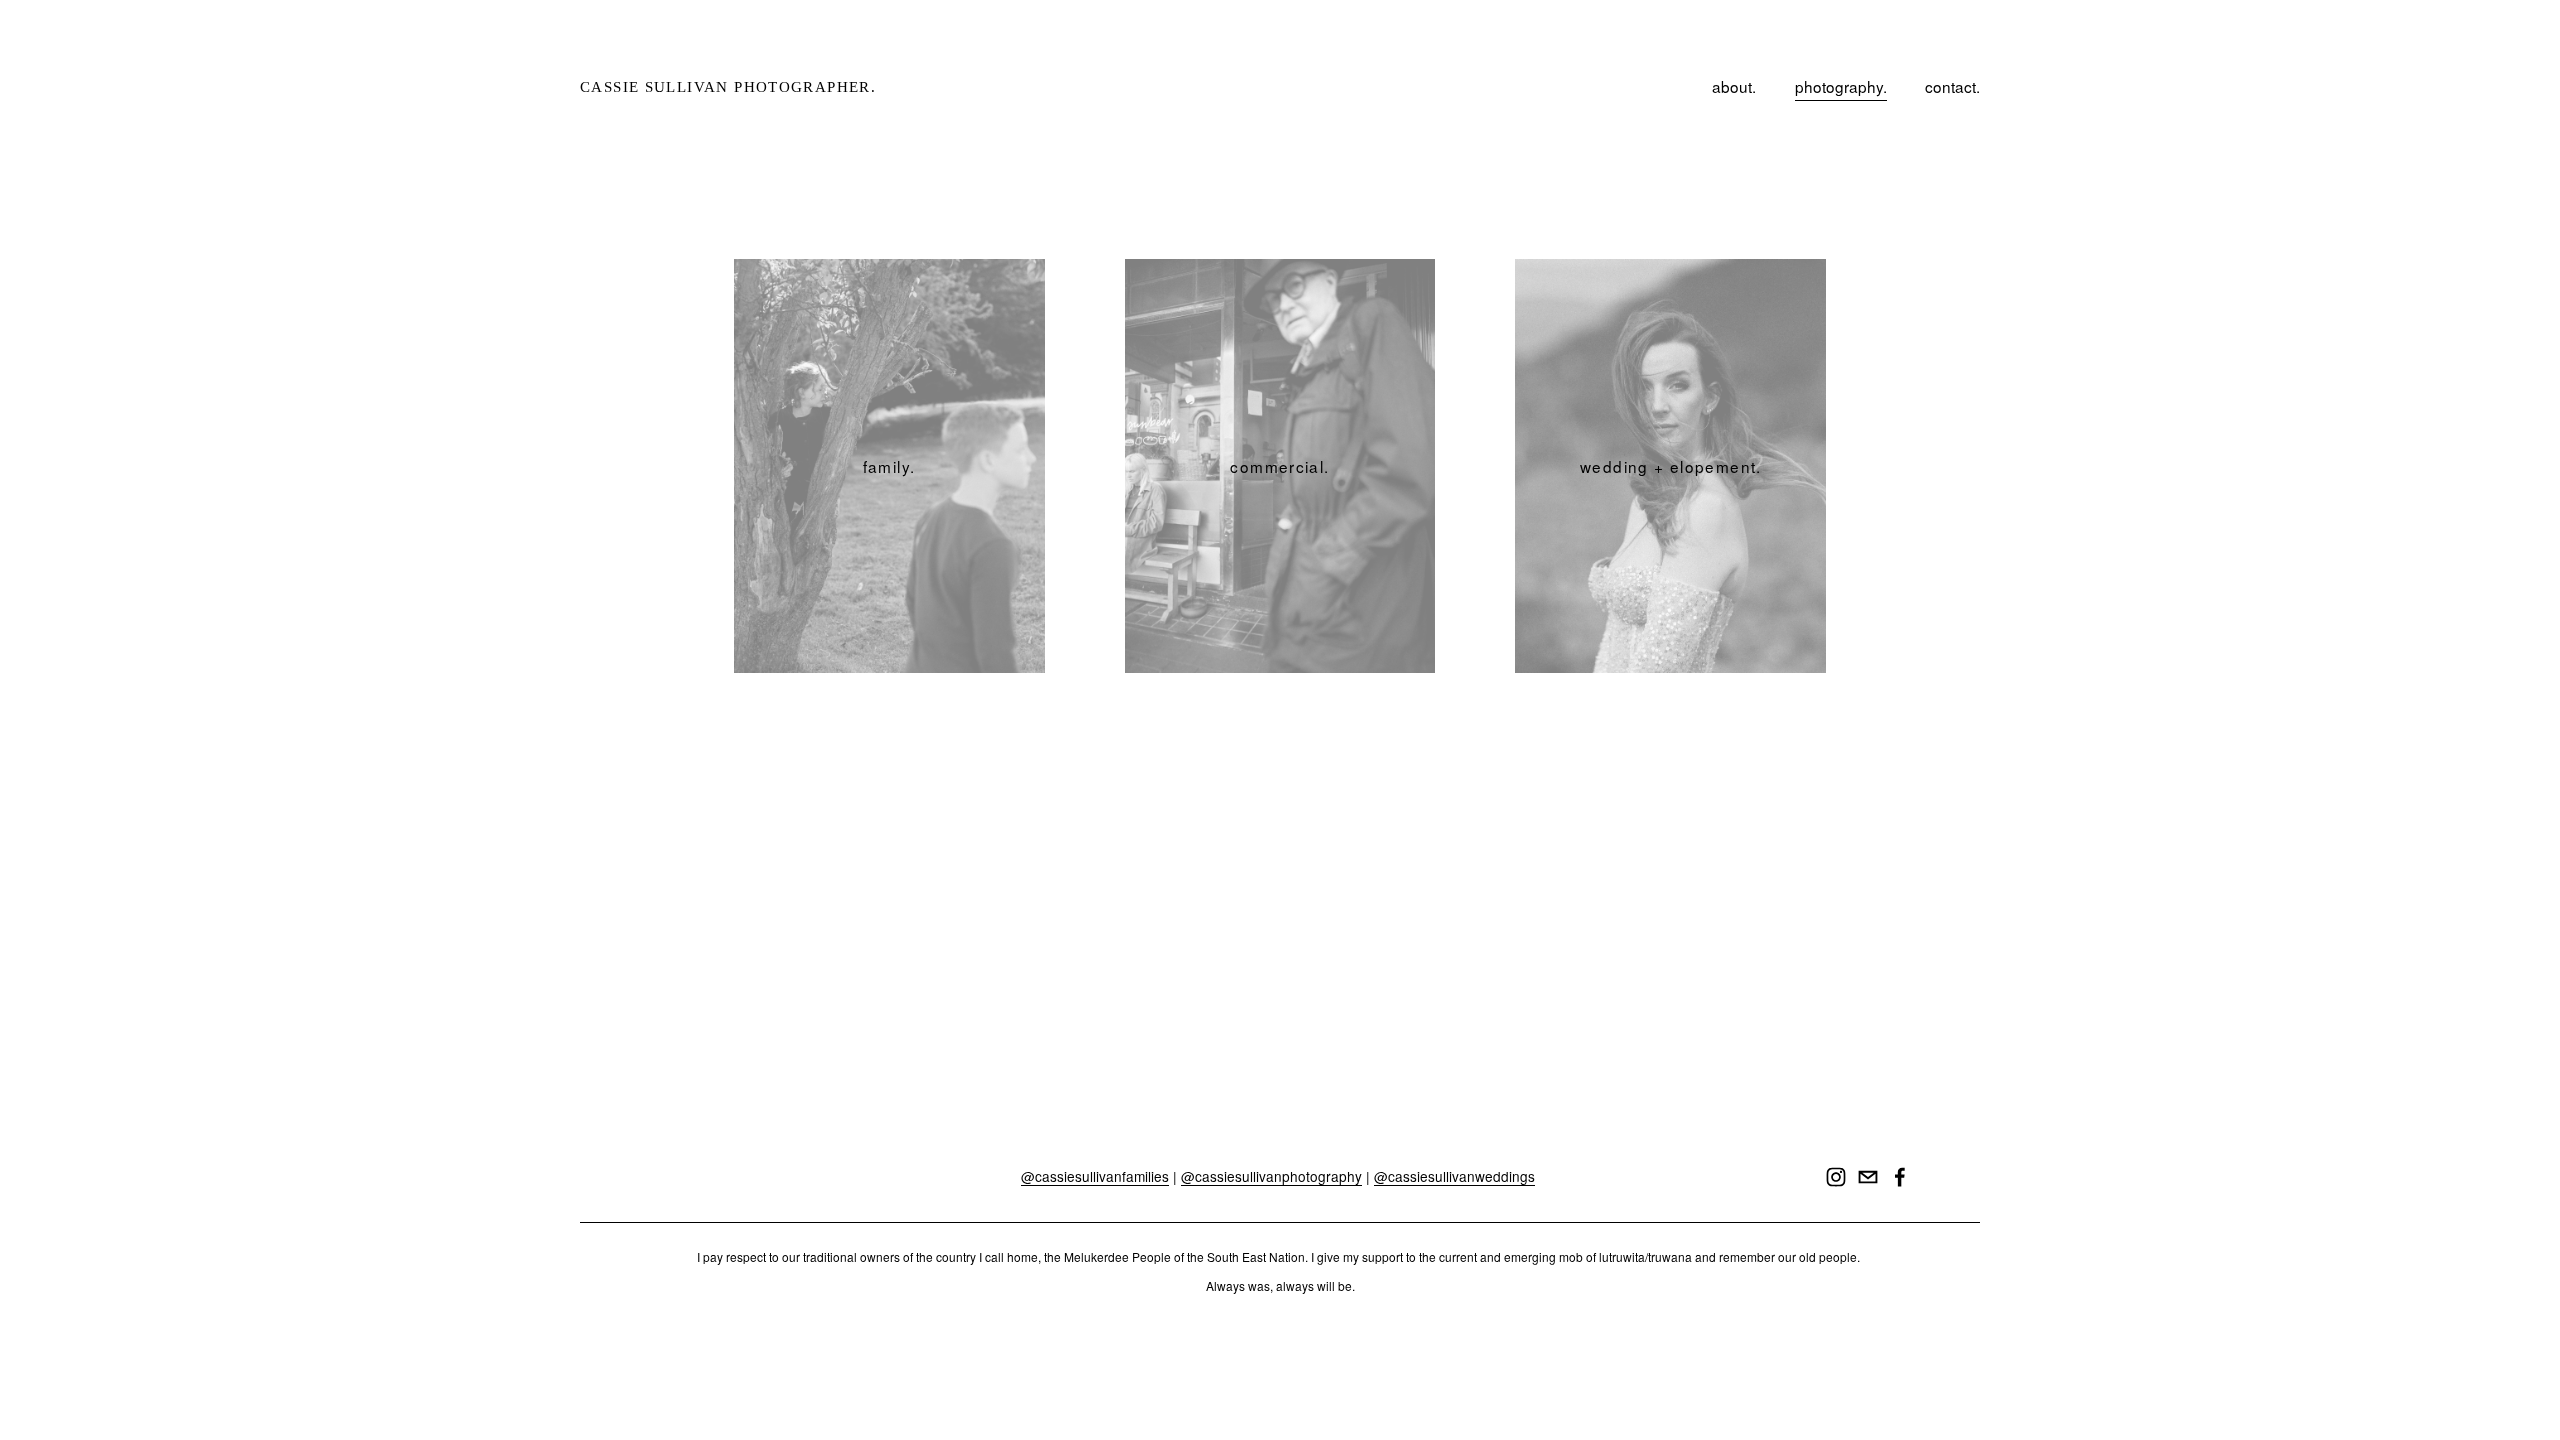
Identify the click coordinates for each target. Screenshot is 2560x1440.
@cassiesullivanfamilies (1095, 1176)
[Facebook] (1900, 1177)
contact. (1952, 86)
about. (1734, 86)
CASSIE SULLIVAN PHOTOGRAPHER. (728, 86)
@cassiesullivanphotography (1271, 1176)
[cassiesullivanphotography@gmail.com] (1868, 1177)
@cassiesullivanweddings (1454, 1176)
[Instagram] (1836, 1177)
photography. (1841, 86)
